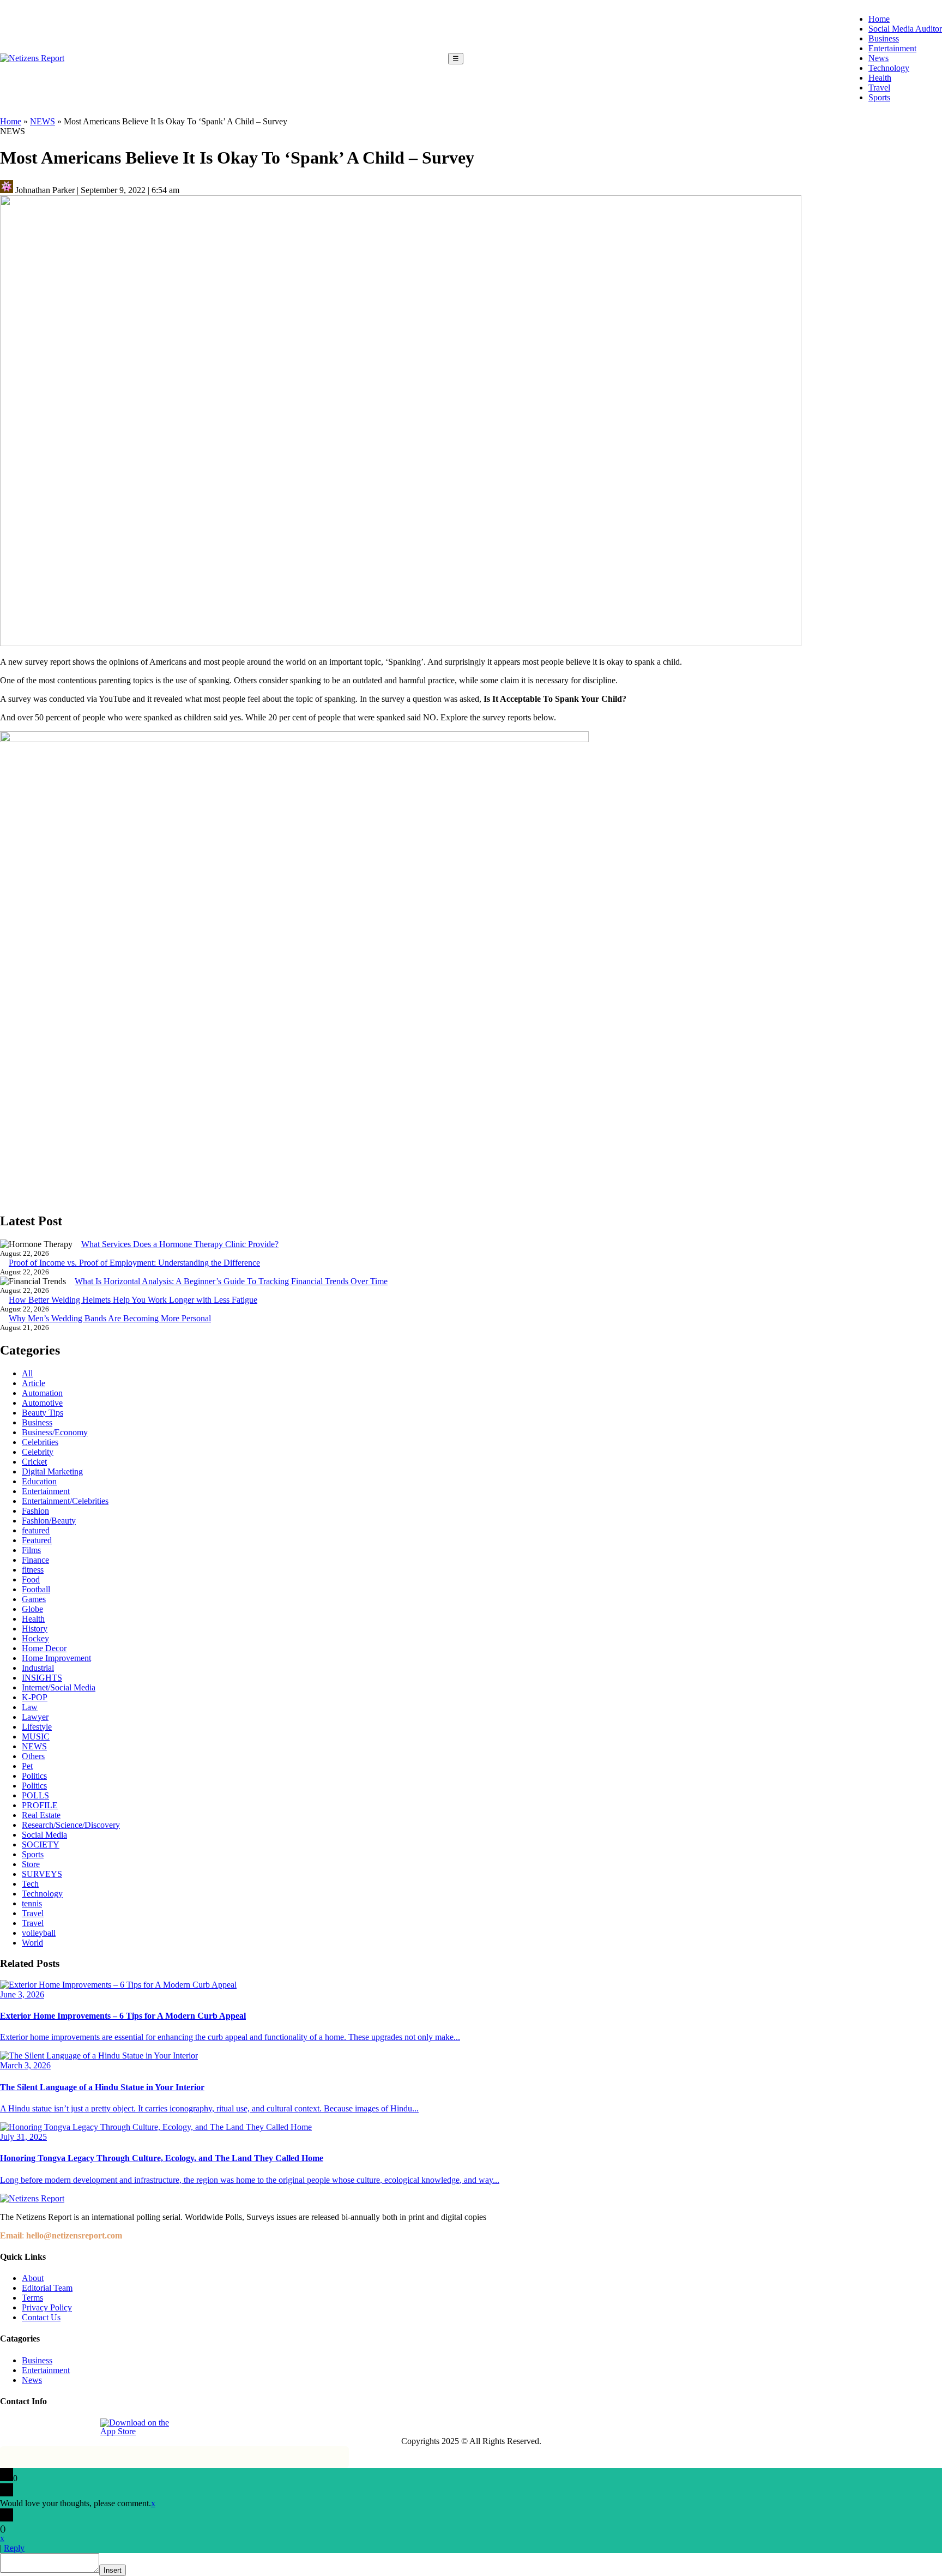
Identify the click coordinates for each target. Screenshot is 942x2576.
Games (34, 1599)
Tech (30, 1884)
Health (880, 78)
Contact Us (41, 2317)
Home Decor (44, 1648)
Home (879, 19)
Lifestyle (37, 1727)
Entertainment (892, 48)
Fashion (35, 1511)
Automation (42, 1393)
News (878, 58)
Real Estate (41, 1815)
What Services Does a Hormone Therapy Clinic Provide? (180, 1244)
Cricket (34, 1462)
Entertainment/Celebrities (65, 1501)
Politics (34, 1776)
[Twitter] (59, 2427)
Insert (113, 2570)
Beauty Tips (43, 1413)
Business (884, 38)
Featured (37, 1540)
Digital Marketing (52, 1471)
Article (34, 1383)
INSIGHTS (42, 1678)
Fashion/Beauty (49, 1521)
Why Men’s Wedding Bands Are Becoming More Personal (110, 1318)
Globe (32, 1609)
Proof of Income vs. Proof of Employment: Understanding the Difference (134, 1263)
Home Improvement (56, 1658)
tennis (32, 1903)
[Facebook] (9, 2427)
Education (39, 1481)
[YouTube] (84, 2427)
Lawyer (35, 1717)
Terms (32, 2298)
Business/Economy (55, 1432)
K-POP (35, 1697)
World (32, 1943)
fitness (33, 1570)
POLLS (35, 1795)
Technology (889, 68)
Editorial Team (47, 2288)
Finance (35, 1560)
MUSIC (36, 1737)
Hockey (35, 1638)
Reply (14, 2548)
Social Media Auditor (905, 29)
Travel (879, 88)
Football (36, 1589)
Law (30, 1707)
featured (36, 1530)
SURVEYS (42, 1874)
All (27, 1373)
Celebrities (40, 1442)
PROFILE (40, 1805)
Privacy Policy (47, 2307)
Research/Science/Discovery (71, 1825)
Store (31, 1864)
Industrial (38, 1668)
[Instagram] (34, 2427)
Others (33, 1756)
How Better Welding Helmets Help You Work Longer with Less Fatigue (133, 1300)
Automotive (42, 1403)
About (33, 2278)
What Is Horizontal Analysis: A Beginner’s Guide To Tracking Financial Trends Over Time (231, 1281)
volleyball (39, 1933)
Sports (879, 97)
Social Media (44, 1835)
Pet (27, 1766)
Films (31, 1550)
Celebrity (38, 1452)
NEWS (43, 121)
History (35, 1629)
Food (31, 1579)
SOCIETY (41, 1844)
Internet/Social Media (59, 1687)
